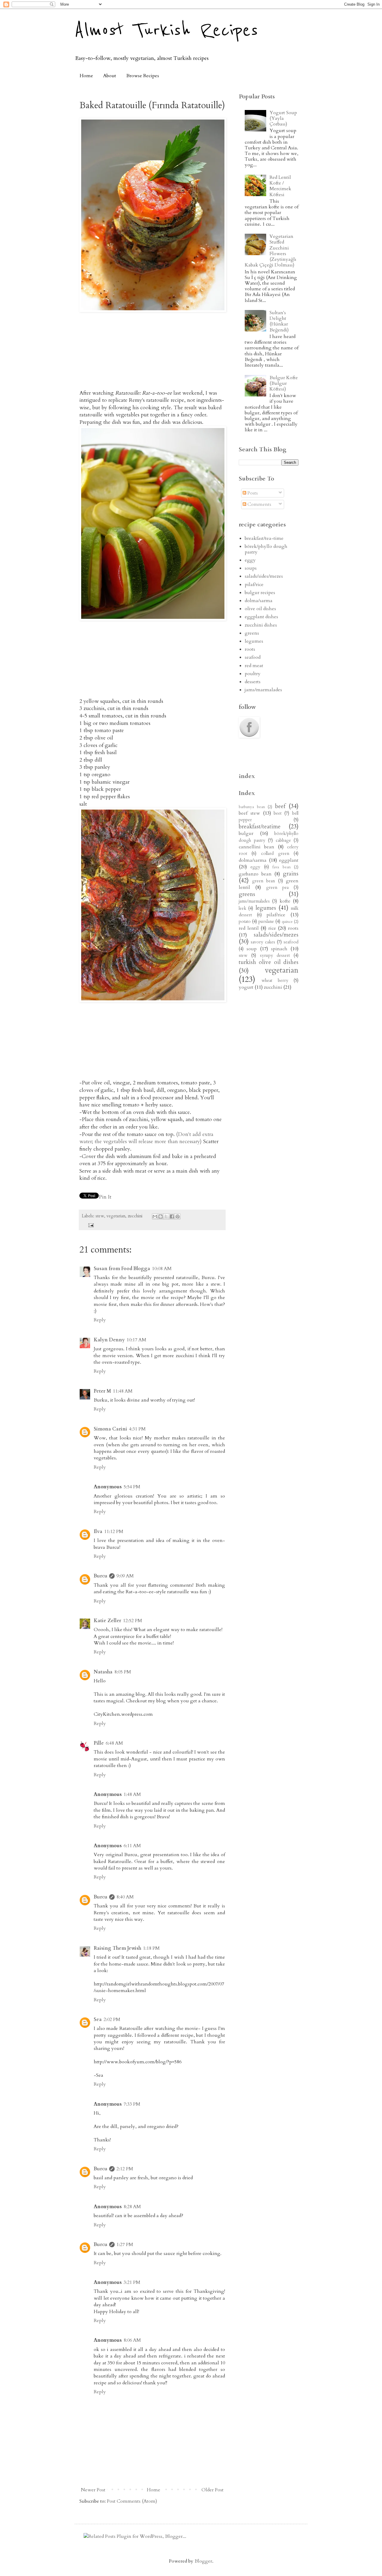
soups (251, 568)
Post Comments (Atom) (132, 2501)
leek (242, 908)
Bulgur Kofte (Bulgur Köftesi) (284, 383)
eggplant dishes (261, 617)
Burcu (101, 1576)
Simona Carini (110, 1429)
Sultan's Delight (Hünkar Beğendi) (279, 321)
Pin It (105, 1197)
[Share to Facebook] (172, 1216)
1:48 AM (132, 1794)
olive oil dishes (260, 609)
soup (252, 949)
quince (287, 922)
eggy (250, 560)
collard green (275, 854)
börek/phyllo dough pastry (266, 549)
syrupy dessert (275, 955)
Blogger (203, 2561)
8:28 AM (132, 2207)
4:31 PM (137, 1429)
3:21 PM (132, 2282)
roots (250, 649)
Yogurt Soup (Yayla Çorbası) (283, 118)
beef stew (249, 813)
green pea (277, 888)
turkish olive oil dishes (269, 962)
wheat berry (275, 981)
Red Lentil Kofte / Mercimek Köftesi (280, 186)
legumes (254, 641)
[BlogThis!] (161, 1216)
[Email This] (155, 1216)
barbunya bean (252, 807)
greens (252, 633)
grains (291, 874)
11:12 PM (114, 1532)
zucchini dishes (261, 625)
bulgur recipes (260, 593)
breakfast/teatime (260, 827)
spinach (279, 949)
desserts (253, 682)
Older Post (212, 2490)
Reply (100, 1320)
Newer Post (93, 2490)
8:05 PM (123, 1672)
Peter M (102, 1391)
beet (278, 813)
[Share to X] (166, 1216)
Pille (99, 1743)
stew (100, 1216)
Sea (98, 2019)
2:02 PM (112, 2019)
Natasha (103, 1672)
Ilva (98, 1532)
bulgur (246, 833)
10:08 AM (162, 1269)
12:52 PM (133, 1621)
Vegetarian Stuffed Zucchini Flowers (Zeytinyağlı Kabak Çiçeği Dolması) (271, 251)
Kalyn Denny (109, 1340)
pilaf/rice (254, 585)
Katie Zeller (107, 1621)
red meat (254, 666)
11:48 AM (123, 1391)
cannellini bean (257, 847)
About (110, 76)
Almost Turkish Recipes (166, 30)
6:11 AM (132, 1846)
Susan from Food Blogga (122, 1269)
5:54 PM (132, 1487)
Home (86, 76)
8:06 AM (132, 2340)
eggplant (289, 860)
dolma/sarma (259, 601)
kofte (285, 901)
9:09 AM (125, 1576)
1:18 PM (151, 1948)
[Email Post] (90, 1225)
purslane (266, 922)
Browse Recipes (143, 76)
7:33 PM (132, 2104)
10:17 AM (136, 1340)
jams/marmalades (263, 690)
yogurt (246, 987)
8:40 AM (125, 1897)
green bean (264, 881)
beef (280, 806)
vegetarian (116, 1216)
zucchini (135, 1216)
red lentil (249, 928)
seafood (253, 657)
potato (245, 922)
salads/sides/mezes (264, 576)
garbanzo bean (255, 874)
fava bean (281, 867)
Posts (252, 493)
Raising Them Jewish (117, 1948)
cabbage (283, 840)
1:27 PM (125, 2245)
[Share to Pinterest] (178, 1216)
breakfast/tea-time (264, 538)
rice (272, 928)
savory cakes (263, 942)
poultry (253, 674)
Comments (259, 504)
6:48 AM (114, 1743)
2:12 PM (125, 2169)
